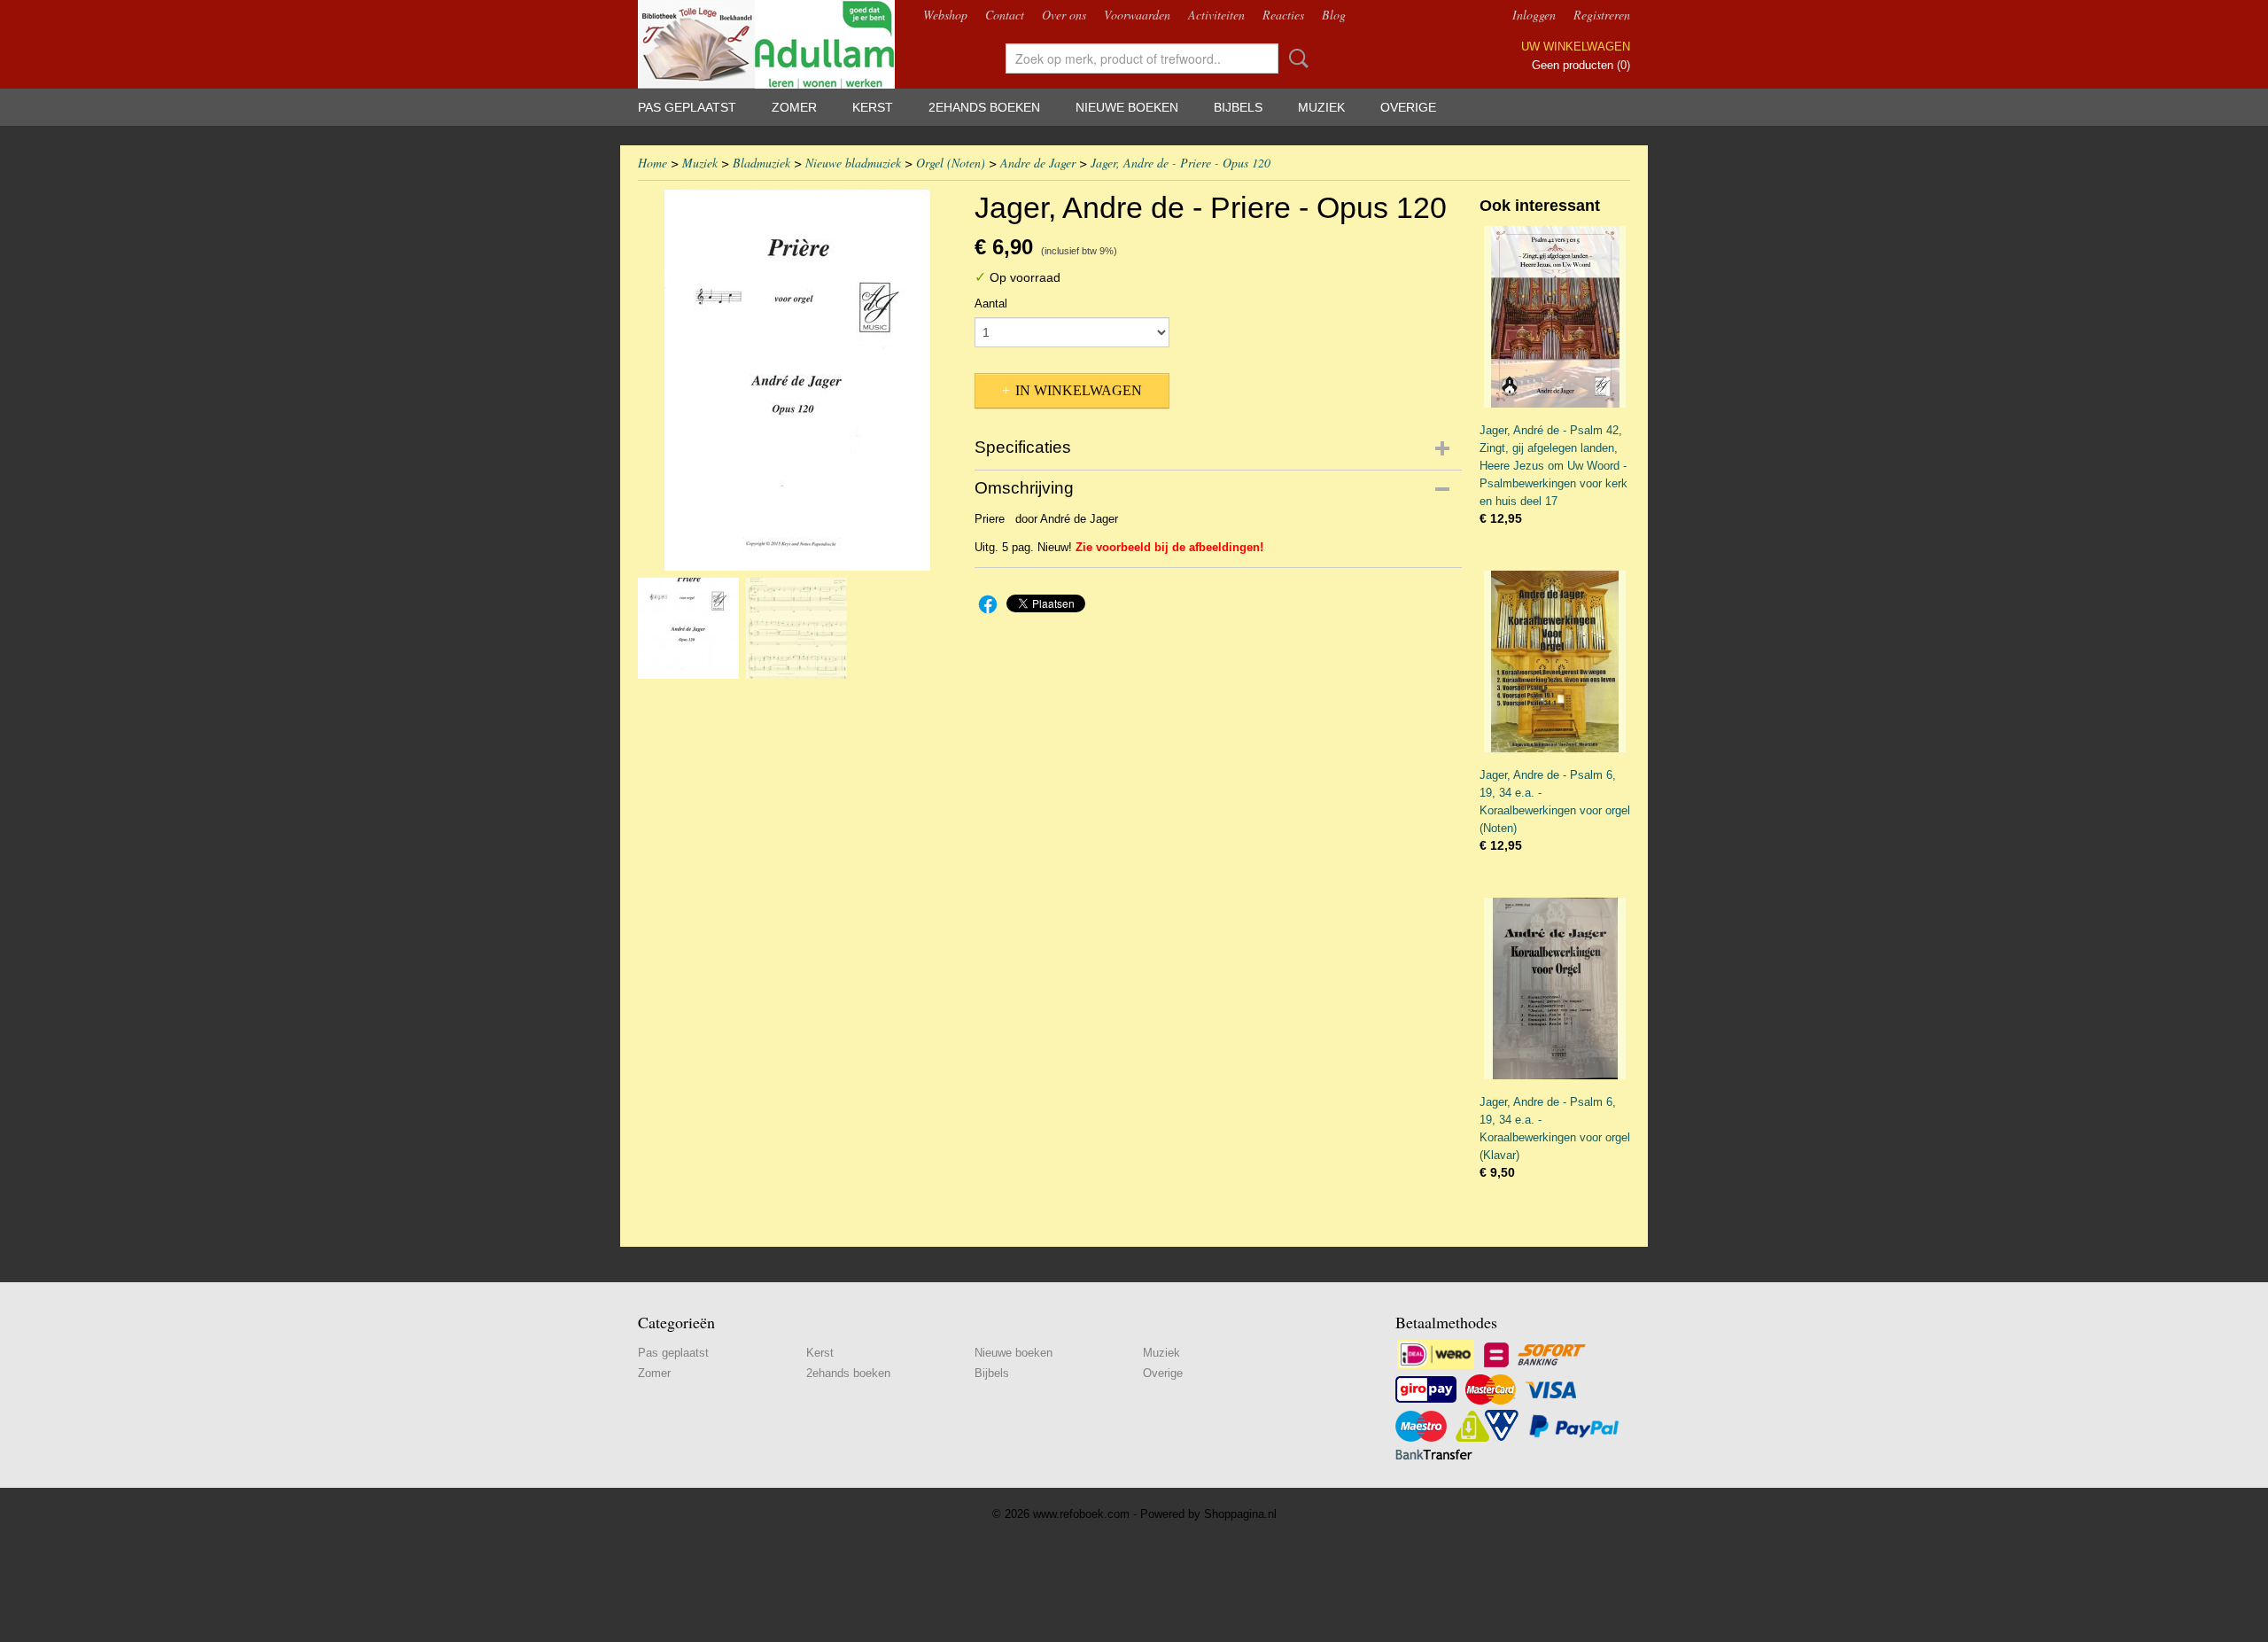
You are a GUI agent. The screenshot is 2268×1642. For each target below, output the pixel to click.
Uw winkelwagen (1576, 47)
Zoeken (1295, 58)
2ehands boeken (984, 107)
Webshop (945, 15)
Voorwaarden (1137, 15)
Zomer (794, 107)
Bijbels (1238, 107)
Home (652, 163)
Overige (1408, 107)
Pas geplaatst (687, 107)
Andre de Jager (1038, 163)
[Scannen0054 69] (797, 380)
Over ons (1064, 15)
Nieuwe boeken (1127, 107)
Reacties (1283, 15)
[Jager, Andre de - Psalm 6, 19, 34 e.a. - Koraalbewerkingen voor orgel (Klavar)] (1555, 988)
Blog (1334, 15)
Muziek (1321, 107)
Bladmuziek (761, 163)
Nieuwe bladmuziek (853, 163)
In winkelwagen (1079, 390)
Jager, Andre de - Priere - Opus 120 (1181, 163)
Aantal (991, 303)
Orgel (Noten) (951, 163)
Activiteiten (1216, 15)
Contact (1005, 15)
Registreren (1602, 15)
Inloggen (1534, 15)
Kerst (873, 107)
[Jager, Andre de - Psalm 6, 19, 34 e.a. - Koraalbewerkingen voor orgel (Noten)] (1555, 661)
